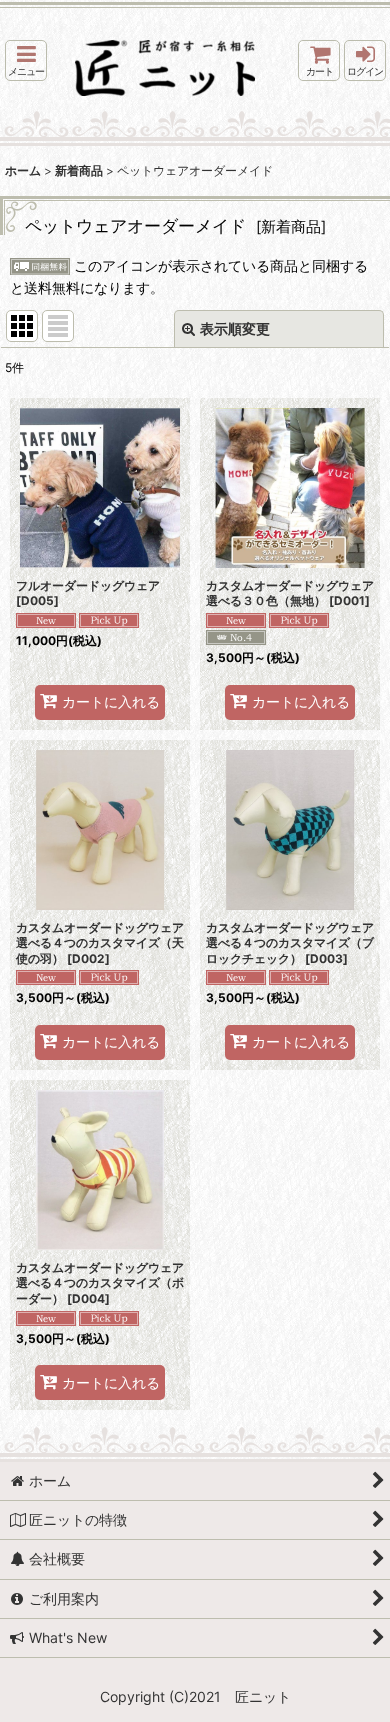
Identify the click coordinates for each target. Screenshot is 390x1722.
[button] (26, 60)
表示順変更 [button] (235, 328)
